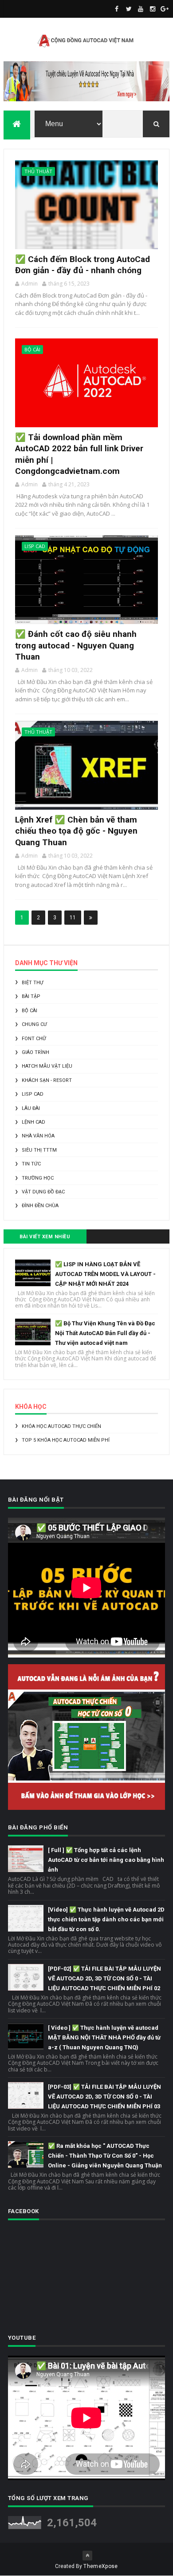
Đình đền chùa (40, 1206)
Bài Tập (31, 996)
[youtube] (141, 9)
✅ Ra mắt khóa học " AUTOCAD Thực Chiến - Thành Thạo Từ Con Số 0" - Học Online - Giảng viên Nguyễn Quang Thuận (105, 2156)
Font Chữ (34, 1039)
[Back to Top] (87, 2556)
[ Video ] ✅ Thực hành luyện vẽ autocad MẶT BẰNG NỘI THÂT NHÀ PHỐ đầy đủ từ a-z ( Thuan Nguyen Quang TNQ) (104, 2037)
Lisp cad (35, 546)
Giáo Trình (35, 1052)
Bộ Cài (32, 349)
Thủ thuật (38, 171)
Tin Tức (31, 1164)
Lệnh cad (33, 1122)
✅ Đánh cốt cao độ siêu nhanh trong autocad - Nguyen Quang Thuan (76, 645)
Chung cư (34, 1024)
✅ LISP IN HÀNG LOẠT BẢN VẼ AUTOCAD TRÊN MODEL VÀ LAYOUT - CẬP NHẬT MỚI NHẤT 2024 (105, 1274)
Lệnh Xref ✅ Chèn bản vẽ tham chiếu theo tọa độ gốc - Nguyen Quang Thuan (76, 831)
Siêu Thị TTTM (39, 1150)
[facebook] (117, 9)
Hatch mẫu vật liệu (47, 1066)
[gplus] (165, 9)
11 (73, 918)
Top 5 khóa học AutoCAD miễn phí (66, 1440)
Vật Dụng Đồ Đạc (43, 1192)
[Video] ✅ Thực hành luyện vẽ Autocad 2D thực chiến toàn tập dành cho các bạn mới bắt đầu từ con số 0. (106, 1919)
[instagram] (153, 9)
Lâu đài (31, 1108)
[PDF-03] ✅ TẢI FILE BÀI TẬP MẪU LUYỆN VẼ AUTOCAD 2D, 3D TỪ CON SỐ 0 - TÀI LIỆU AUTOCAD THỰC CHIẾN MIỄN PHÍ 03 (104, 2097)
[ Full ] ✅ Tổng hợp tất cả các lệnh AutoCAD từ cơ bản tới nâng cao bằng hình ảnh (106, 1860)
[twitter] (129, 9)
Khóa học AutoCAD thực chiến (61, 1426)
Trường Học (38, 1178)
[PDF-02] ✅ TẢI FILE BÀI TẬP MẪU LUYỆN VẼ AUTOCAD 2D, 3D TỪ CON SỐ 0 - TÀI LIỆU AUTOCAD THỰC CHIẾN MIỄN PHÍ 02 (104, 1978)
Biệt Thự (33, 983)
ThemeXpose (100, 2566)
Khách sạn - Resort (47, 1080)
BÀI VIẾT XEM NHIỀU (45, 1237)
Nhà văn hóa (38, 1136)
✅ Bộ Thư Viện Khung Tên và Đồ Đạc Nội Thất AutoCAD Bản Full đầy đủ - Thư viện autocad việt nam (105, 1333)
